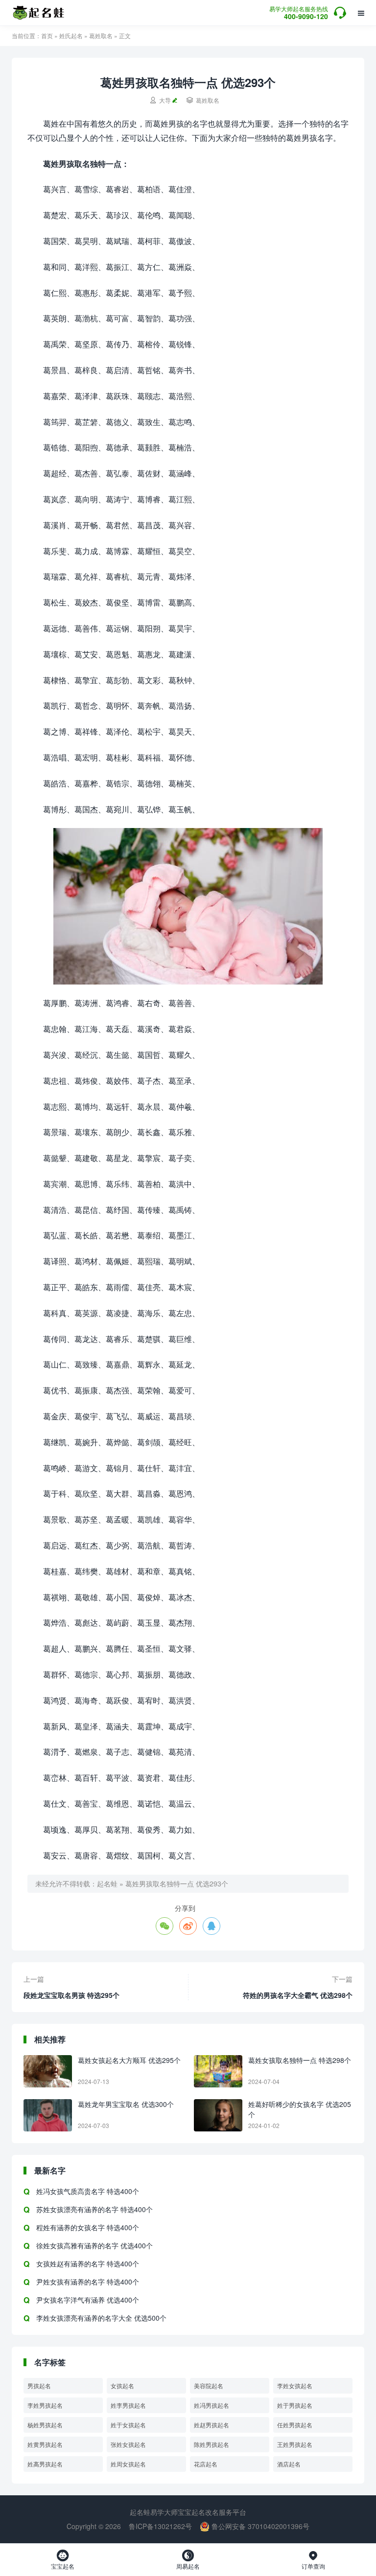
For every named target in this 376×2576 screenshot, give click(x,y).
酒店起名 (289, 2464)
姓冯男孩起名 (211, 2405)
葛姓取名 (101, 35)
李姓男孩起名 (45, 2405)
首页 (47, 35)
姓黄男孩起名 (45, 2444)
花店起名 (206, 2464)
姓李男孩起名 (128, 2405)
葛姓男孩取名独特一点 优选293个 (177, 1883)
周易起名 (188, 2560)
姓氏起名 (71, 35)
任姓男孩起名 (295, 2425)
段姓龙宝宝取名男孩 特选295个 (71, 1995)
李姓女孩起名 (295, 2386)
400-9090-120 (299, 13)
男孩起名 (39, 2386)
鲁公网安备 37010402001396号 (259, 2526)
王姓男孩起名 (295, 2444)
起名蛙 (107, 1883)
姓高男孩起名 (45, 2464)
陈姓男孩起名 (211, 2444)
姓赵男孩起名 (211, 2425)
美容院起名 (209, 2386)
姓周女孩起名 (128, 2464)
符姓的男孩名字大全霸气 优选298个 (298, 1995)
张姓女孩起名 (128, 2444)
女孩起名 (122, 2386)
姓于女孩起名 (128, 2425)
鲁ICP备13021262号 (160, 2526)
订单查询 (313, 2560)
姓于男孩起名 (295, 2405)
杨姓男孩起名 (45, 2425)
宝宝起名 (63, 2560)
